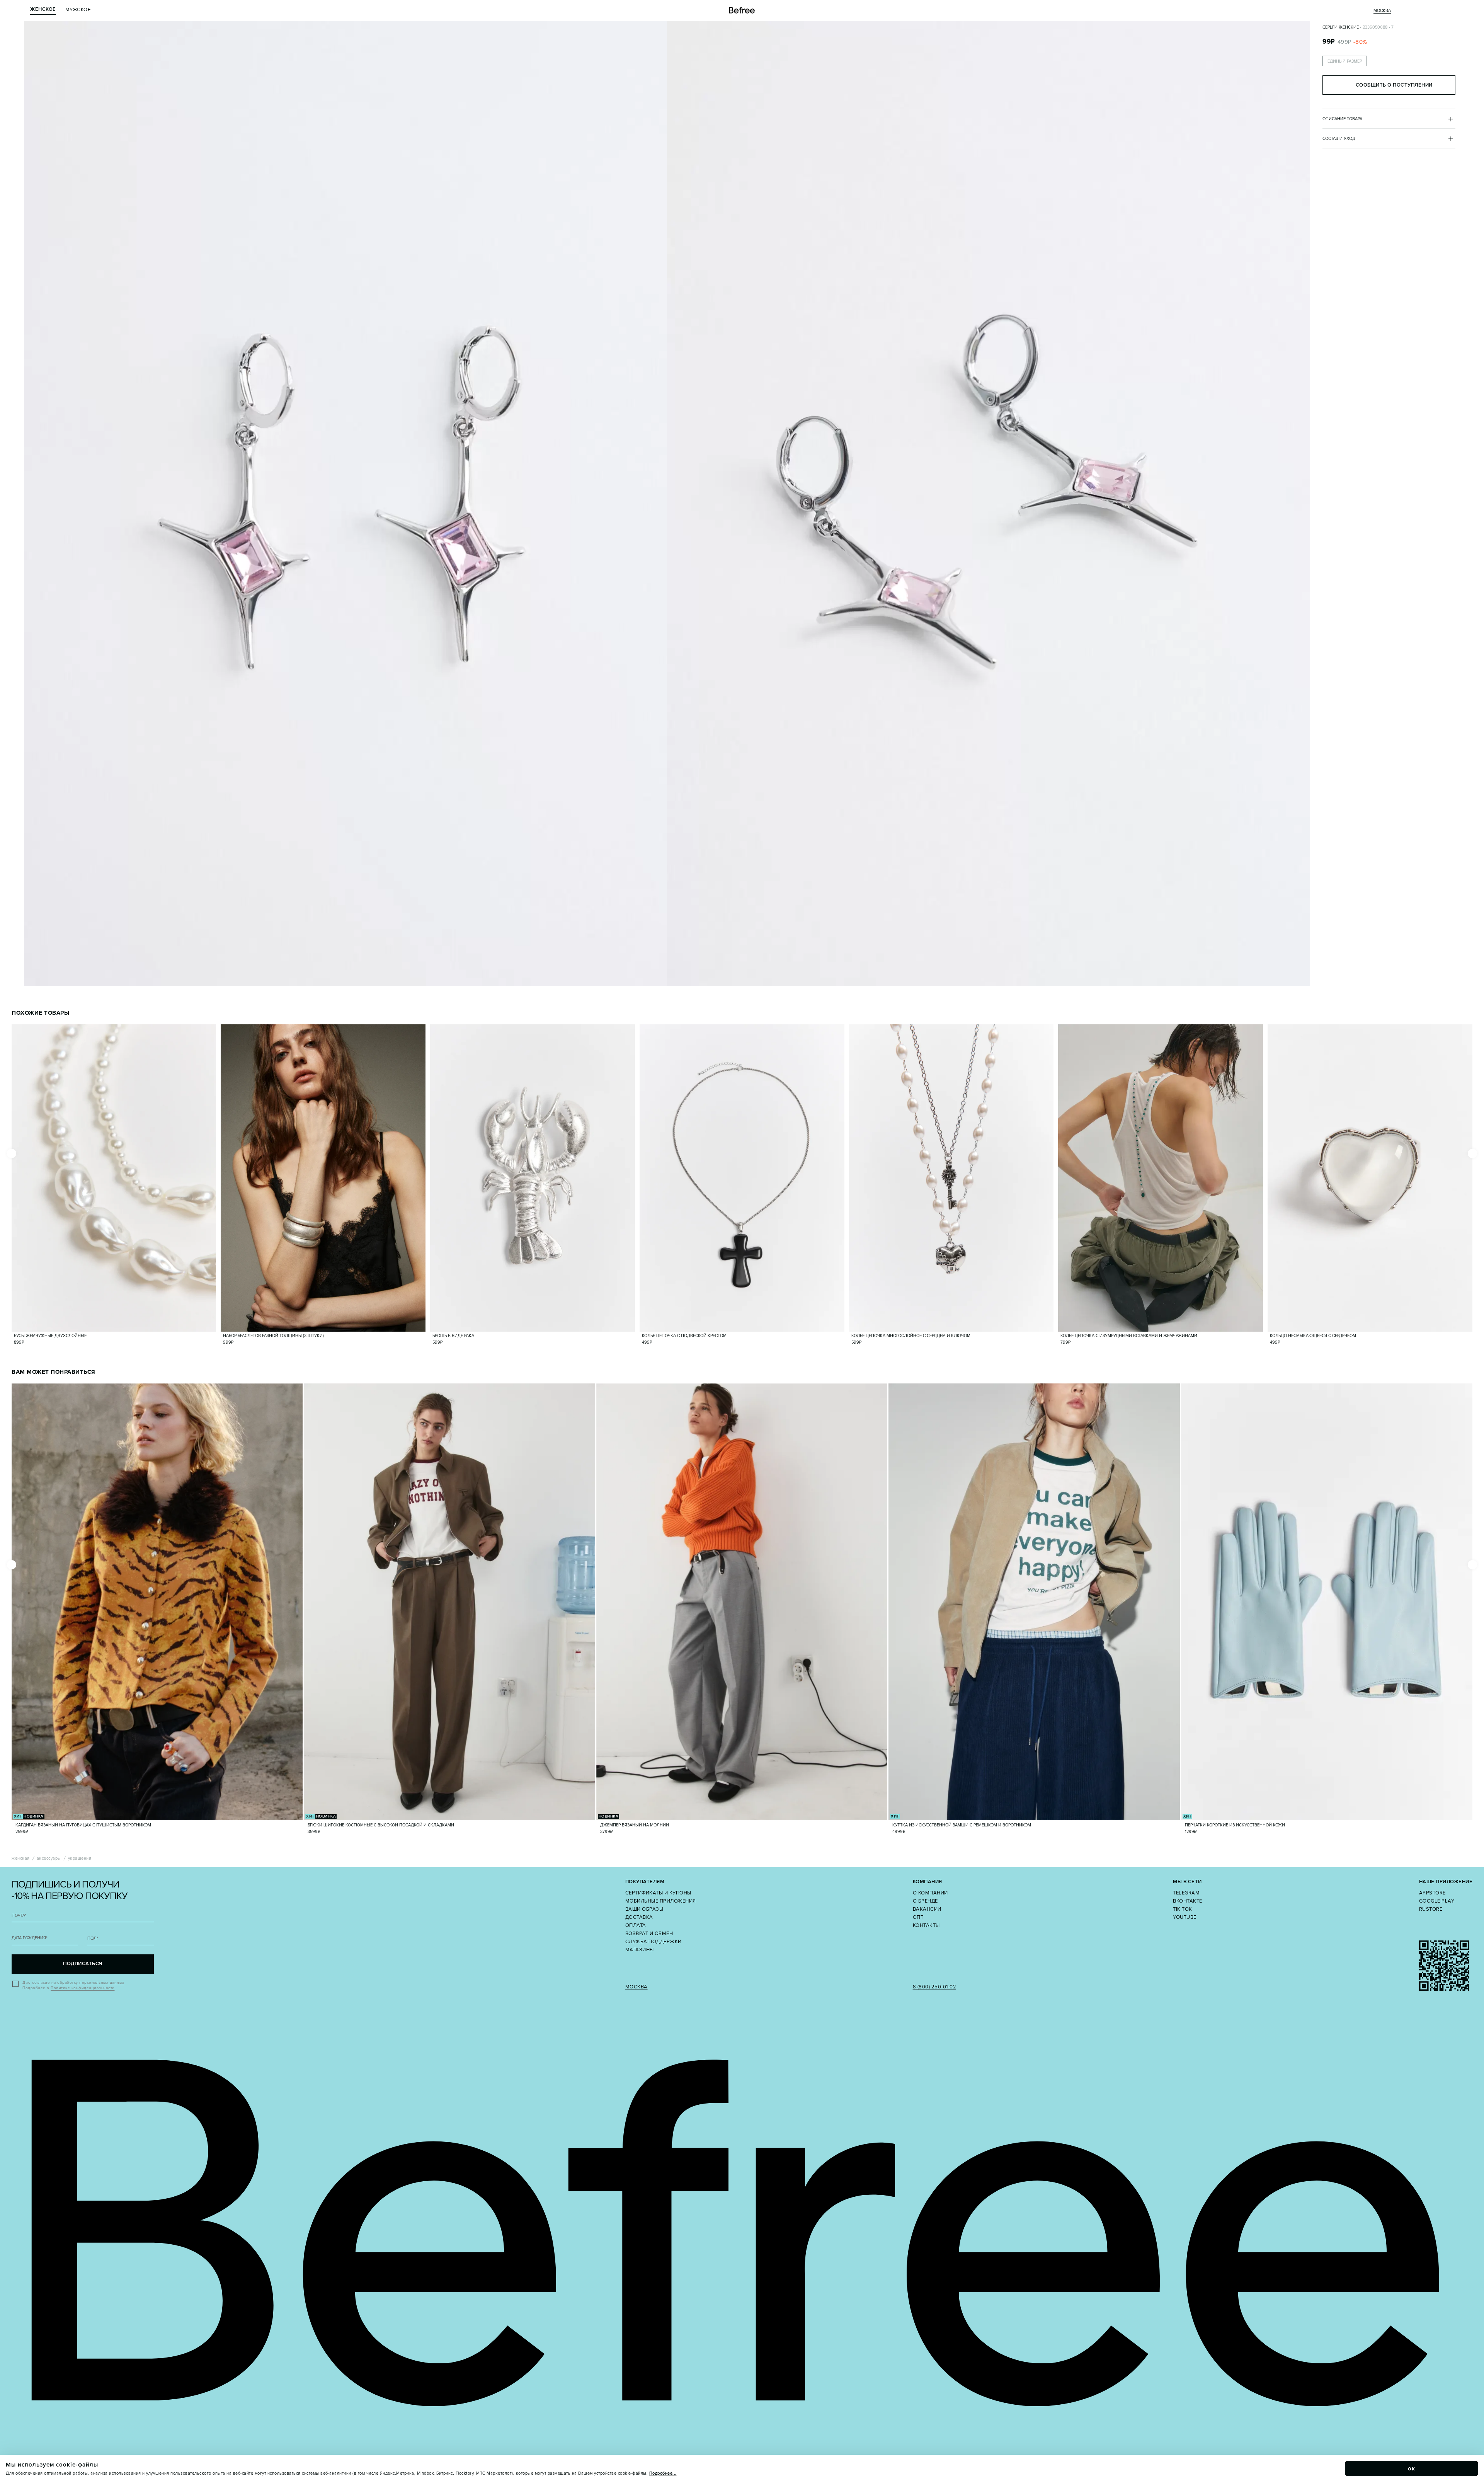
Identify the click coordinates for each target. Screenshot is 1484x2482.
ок (1412, 2468)
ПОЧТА (19, 1916)
